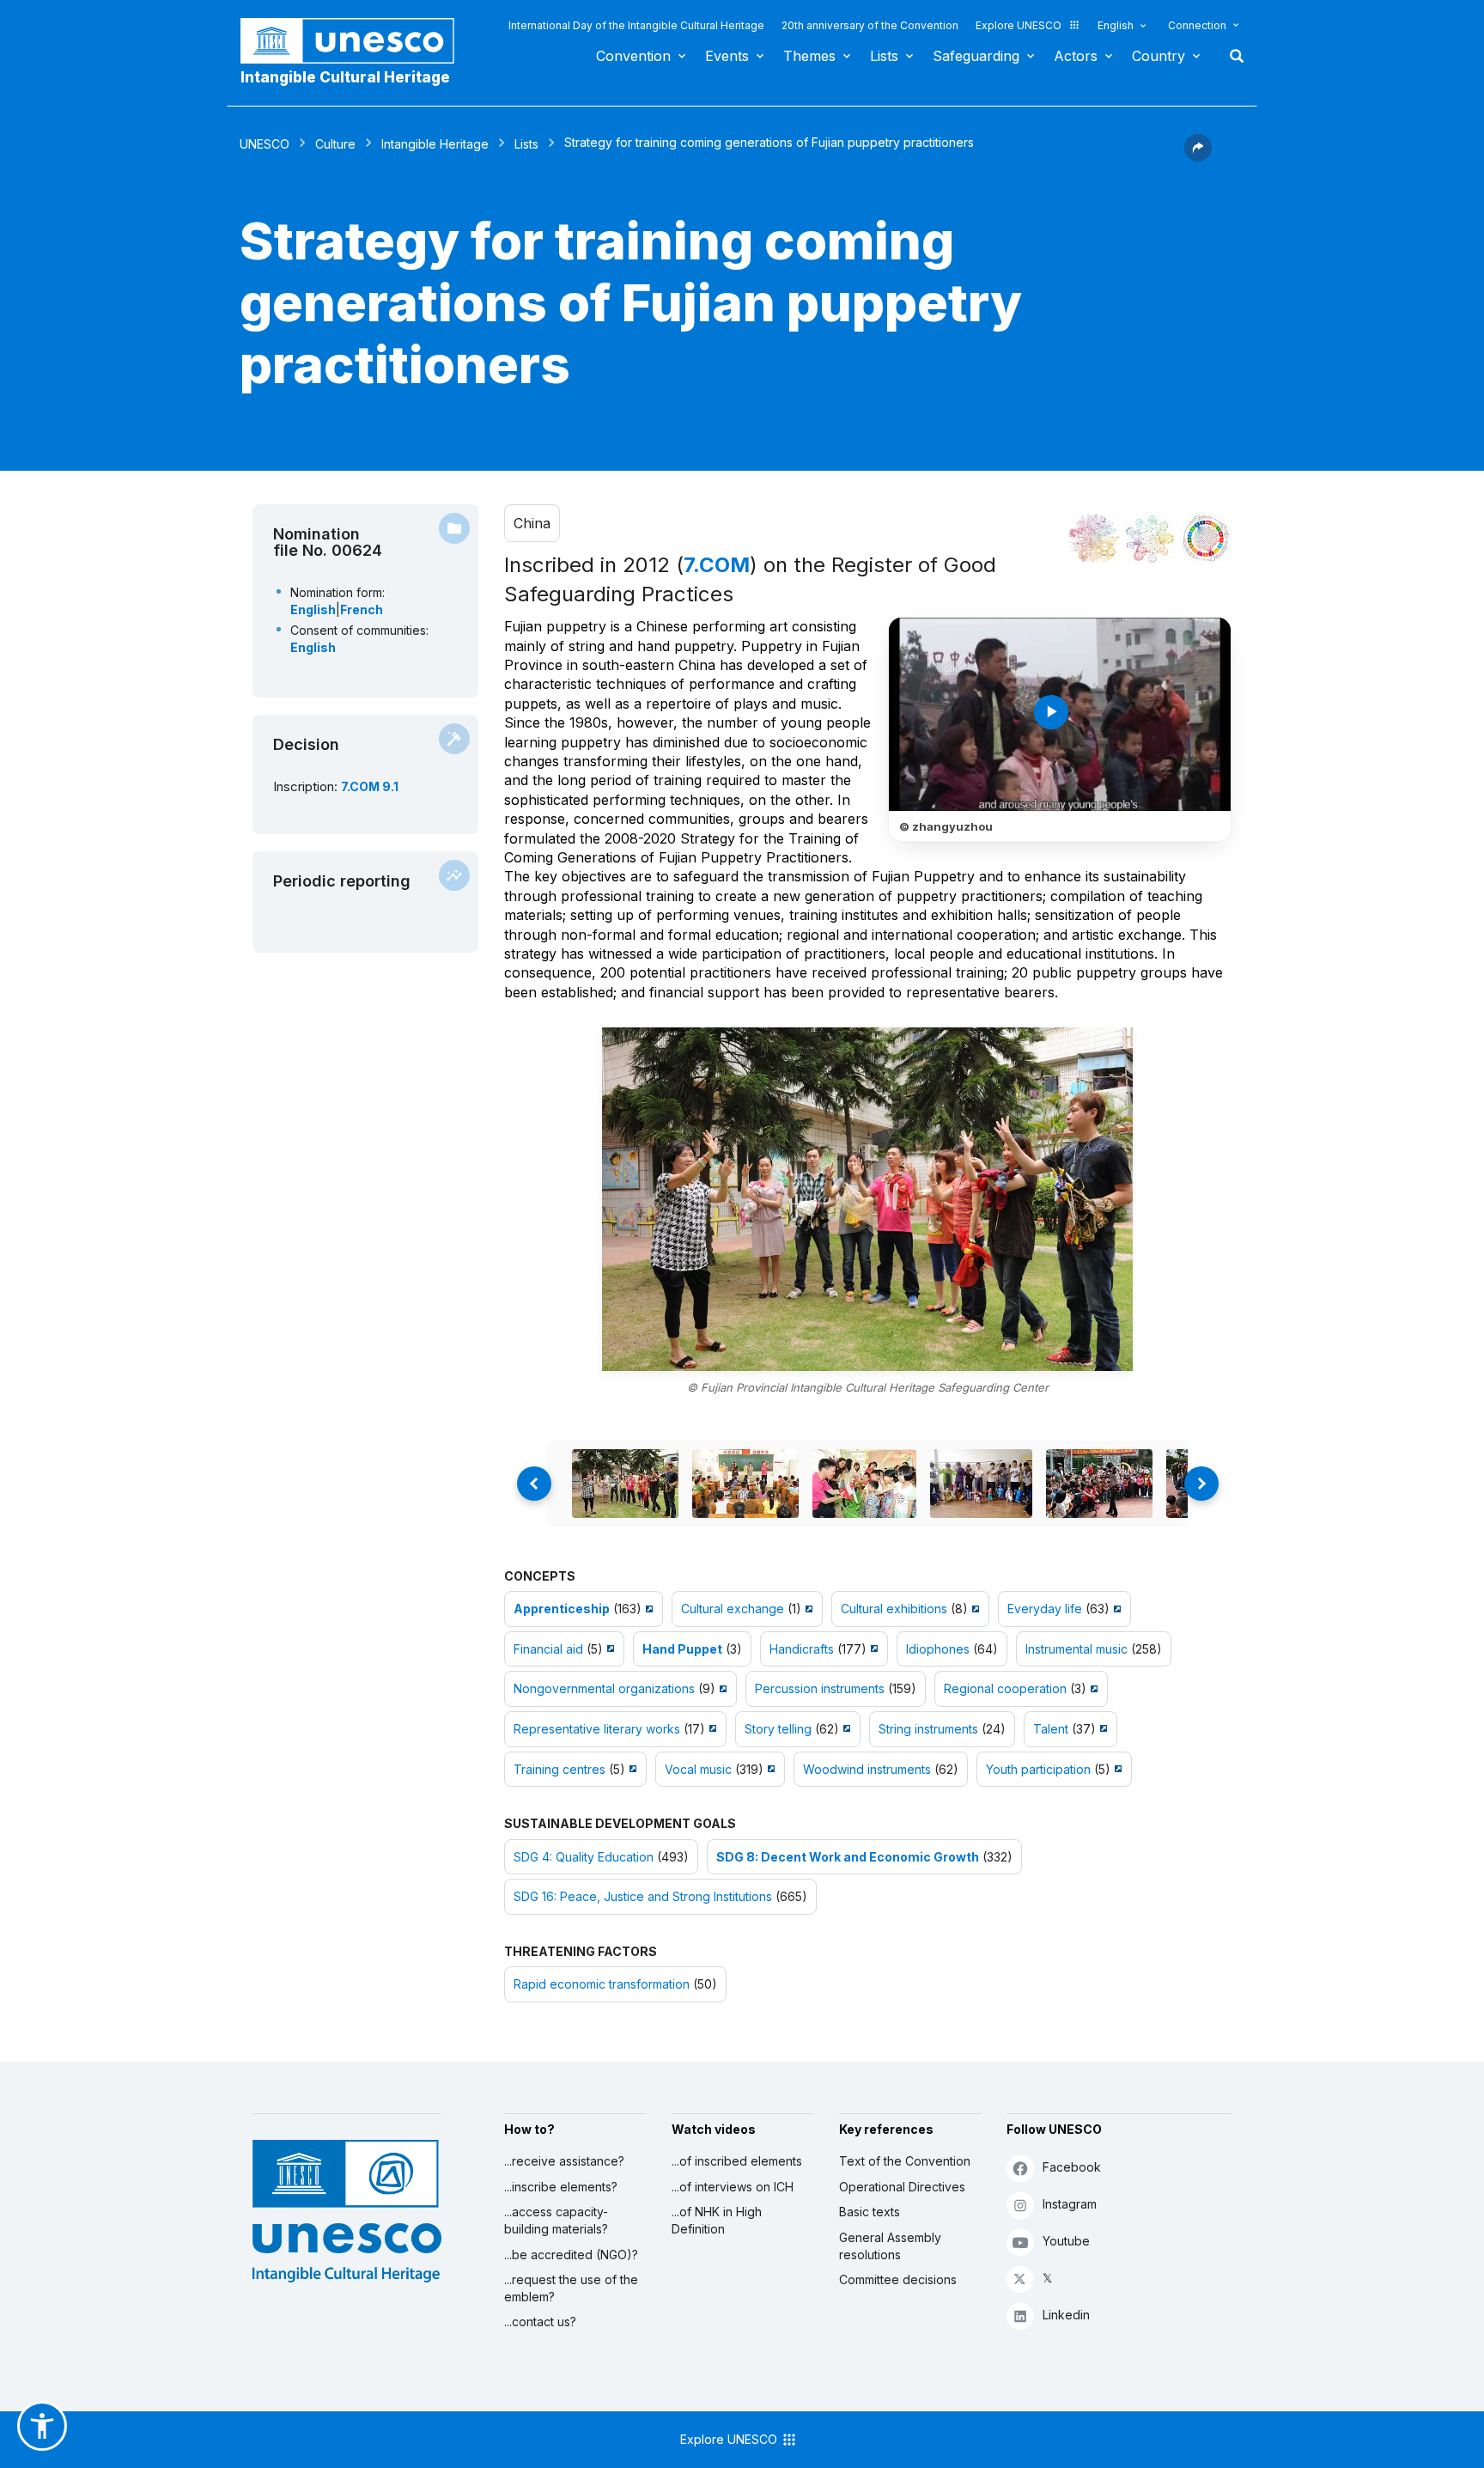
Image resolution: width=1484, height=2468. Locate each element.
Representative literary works (597, 1729)
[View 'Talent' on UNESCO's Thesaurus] (1101, 1729)
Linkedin (1066, 2315)
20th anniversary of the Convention (870, 25)
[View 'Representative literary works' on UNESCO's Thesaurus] (711, 1729)
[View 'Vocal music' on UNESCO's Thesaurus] (769, 1769)
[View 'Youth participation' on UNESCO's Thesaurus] (1116, 1769)
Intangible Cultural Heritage (345, 77)
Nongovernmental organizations (604, 1688)
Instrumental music (1077, 1649)
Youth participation (1038, 1769)
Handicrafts (802, 1649)
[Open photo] (867, 1199)
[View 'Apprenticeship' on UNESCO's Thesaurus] (647, 1609)
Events (727, 56)
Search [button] (1232, 56)
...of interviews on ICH (733, 2187)
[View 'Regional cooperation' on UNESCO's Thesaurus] (1092, 1688)
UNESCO (265, 144)
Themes (809, 56)
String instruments (928, 1729)
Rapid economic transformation (602, 1984)
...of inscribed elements (737, 2161)
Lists (884, 56)
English (1116, 25)
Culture (335, 144)
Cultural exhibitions (894, 1609)
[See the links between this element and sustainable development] (1206, 539)
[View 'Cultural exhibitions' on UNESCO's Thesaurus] (973, 1609)
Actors (1076, 56)
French (362, 609)
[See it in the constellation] (1094, 539)
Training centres (560, 1769)
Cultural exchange (733, 1609)
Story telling (778, 1729)
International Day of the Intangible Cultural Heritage (636, 25)
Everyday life (1045, 1609)
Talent (1051, 1729)
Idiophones (938, 1649)
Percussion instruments (820, 1688)
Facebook (1072, 2167)
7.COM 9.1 (370, 786)
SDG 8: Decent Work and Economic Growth (848, 1857)
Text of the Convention (905, 2161)
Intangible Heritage (435, 144)
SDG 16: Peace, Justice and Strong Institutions (643, 1896)
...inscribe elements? (561, 2187)
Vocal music (698, 1769)
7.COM (717, 565)
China (532, 523)
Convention (633, 56)
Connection (1197, 25)
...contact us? (540, 2322)
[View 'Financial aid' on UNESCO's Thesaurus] (608, 1649)
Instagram (1070, 2204)
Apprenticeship (562, 1609)
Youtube (1066, 2241)
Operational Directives (902, 2187)
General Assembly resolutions (890, 2246)
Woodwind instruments (867, 1769)
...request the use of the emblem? (571, 2288)
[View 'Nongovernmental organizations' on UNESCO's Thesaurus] (721, 1688)
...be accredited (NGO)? (571, 2255)
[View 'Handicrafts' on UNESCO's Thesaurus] (872, 1649)
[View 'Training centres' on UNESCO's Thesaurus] (631, 1769)
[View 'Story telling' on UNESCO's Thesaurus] (845, 1729)
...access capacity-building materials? (556, 2220)
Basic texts (870, 2212)
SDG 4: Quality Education (584, 1857)
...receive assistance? (564, 2161)
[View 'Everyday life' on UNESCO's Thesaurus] (1115, 1609)
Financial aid (548, 1649)
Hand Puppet (682, 1649)
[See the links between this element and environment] (1150, 539)
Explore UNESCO (1019, 25)
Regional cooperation (1005, 1688)
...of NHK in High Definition (717, 2220)
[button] (1198, 156)
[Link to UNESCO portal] (356, 41)
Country (1159, 56)
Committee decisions (898, 2279)
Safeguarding (976, 56)
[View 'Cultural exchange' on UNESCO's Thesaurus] (807, 1609)
